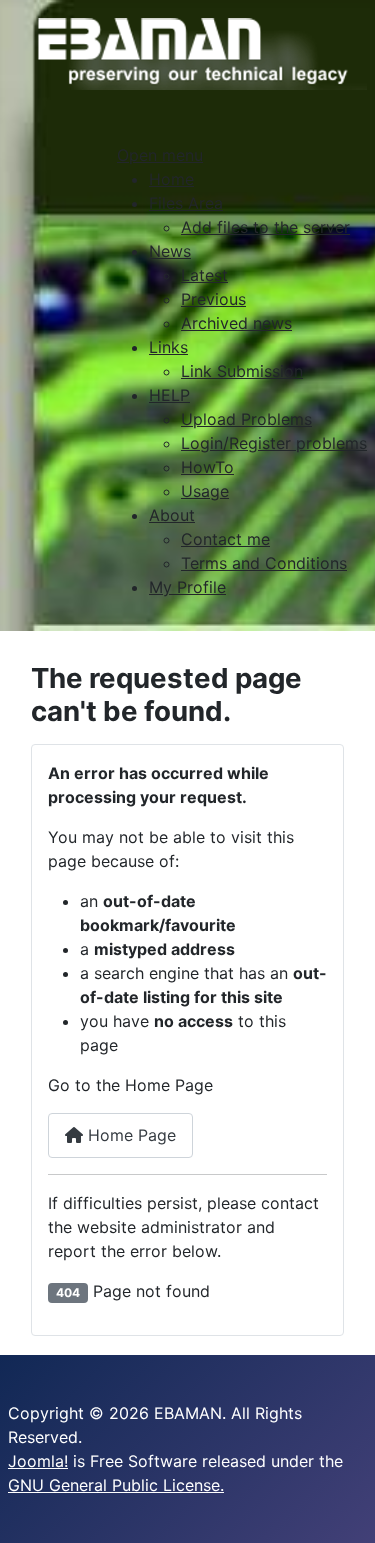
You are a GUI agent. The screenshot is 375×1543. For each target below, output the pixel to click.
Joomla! (38, 1461)
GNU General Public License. (116, 1485)
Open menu (160, 155)
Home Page (129, 1135)
